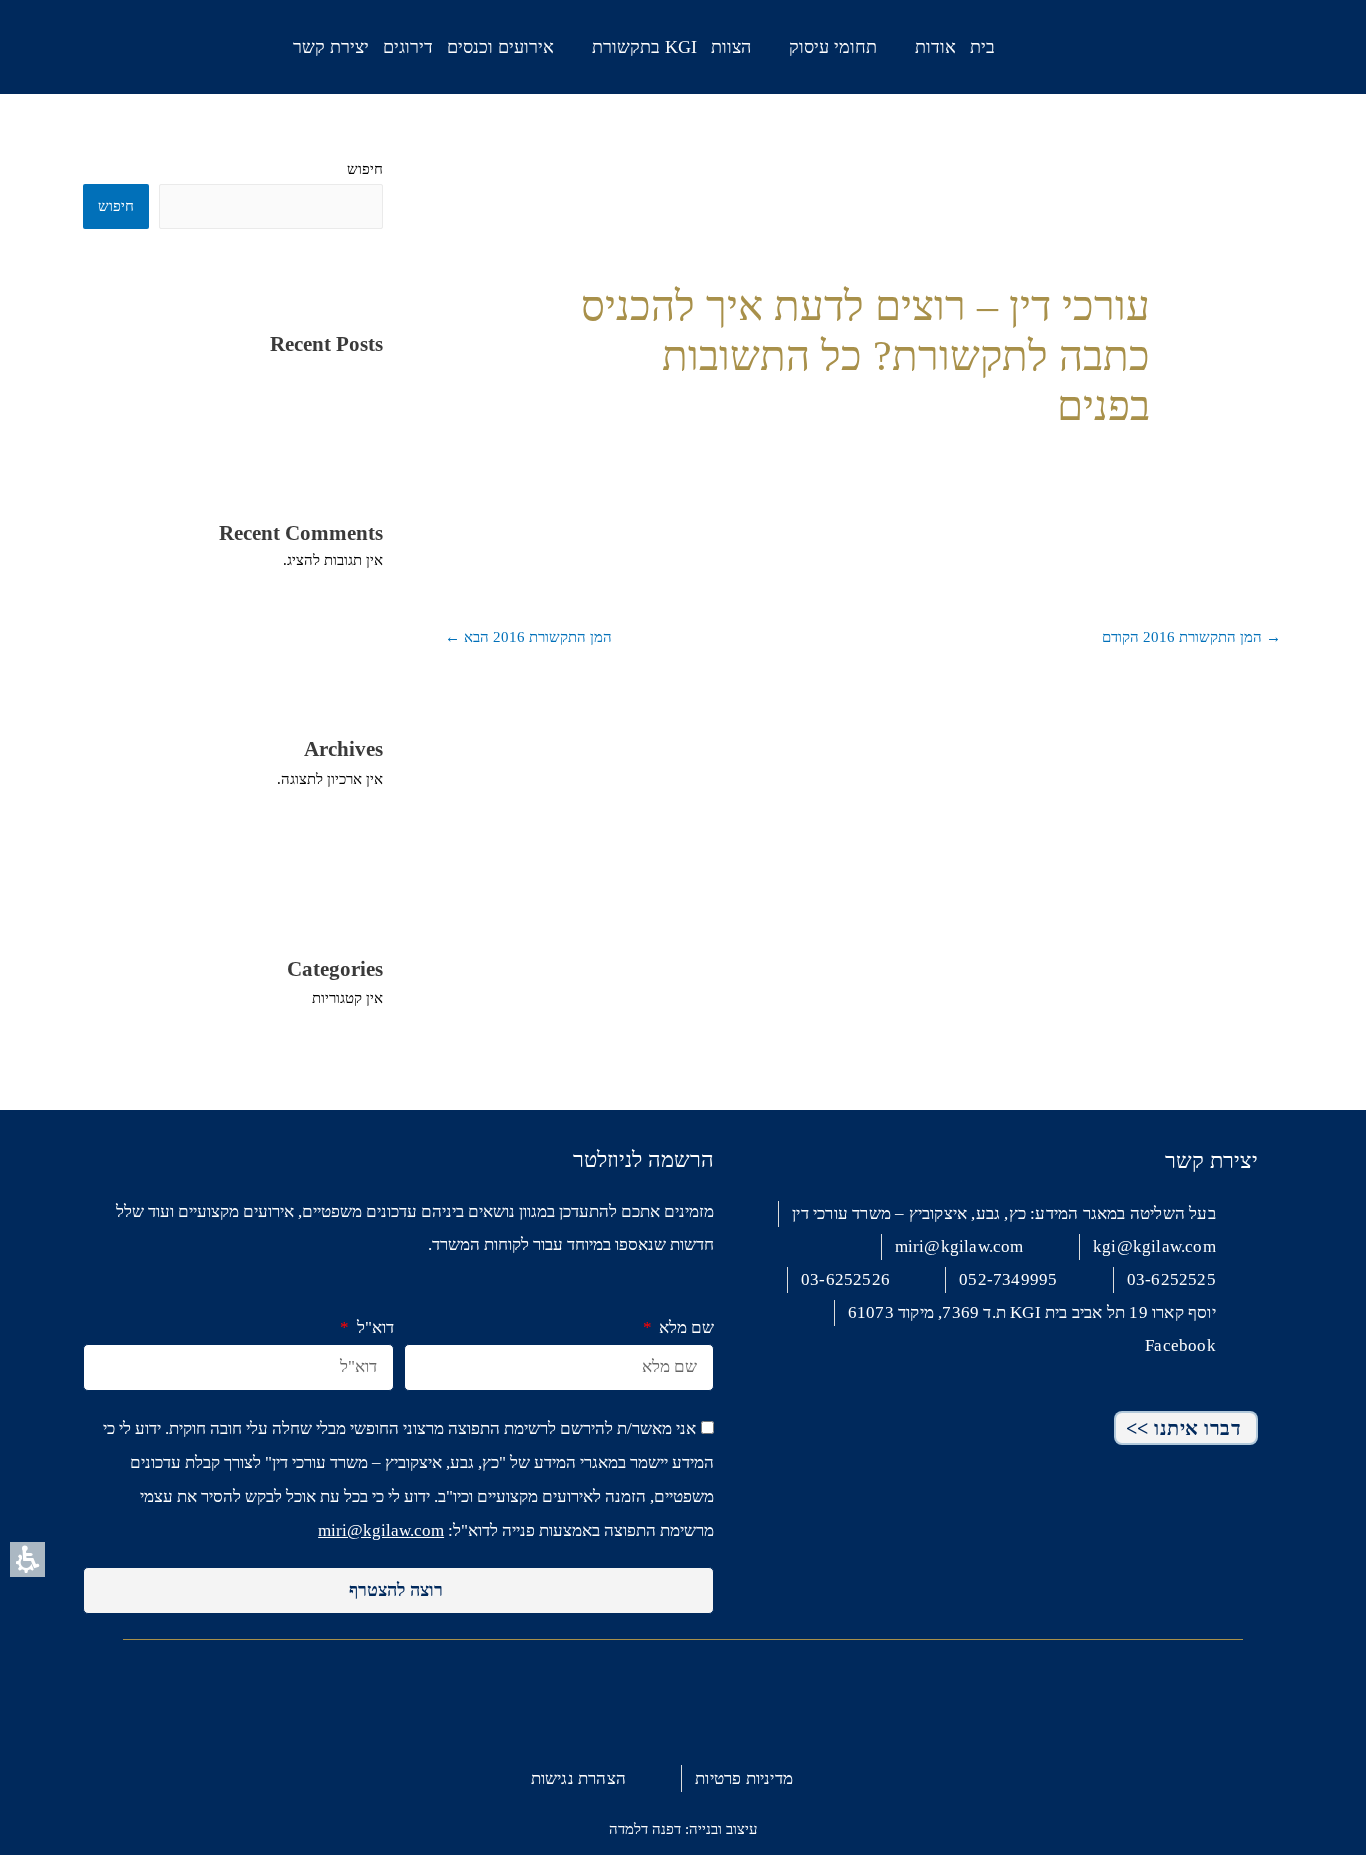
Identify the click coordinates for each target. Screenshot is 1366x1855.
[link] (144, 41)
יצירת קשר (331, 47)
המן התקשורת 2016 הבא (528, 637)
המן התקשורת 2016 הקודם (1191, 637)
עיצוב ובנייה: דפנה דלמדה (683, 1829)
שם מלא (684, 1327)
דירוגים (408, 47)
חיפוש (365, 169)
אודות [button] (935, 47)
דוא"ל (373, 1327)
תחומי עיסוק (833, 47)
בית (982, 47)
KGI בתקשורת (644, 47)
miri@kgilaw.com (381, 1530)
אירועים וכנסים (500, 47)
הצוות (731, 47)
